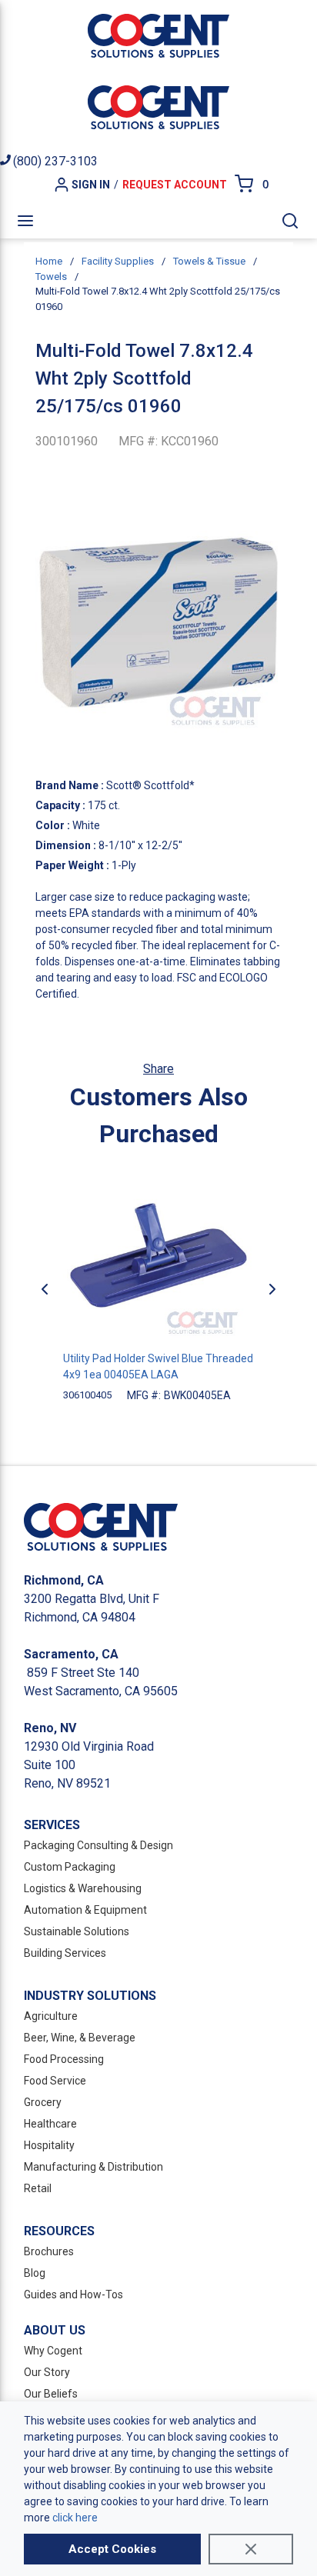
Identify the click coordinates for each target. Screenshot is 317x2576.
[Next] (272, 1289)
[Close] (251, 2549)
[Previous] (45, 1289)
